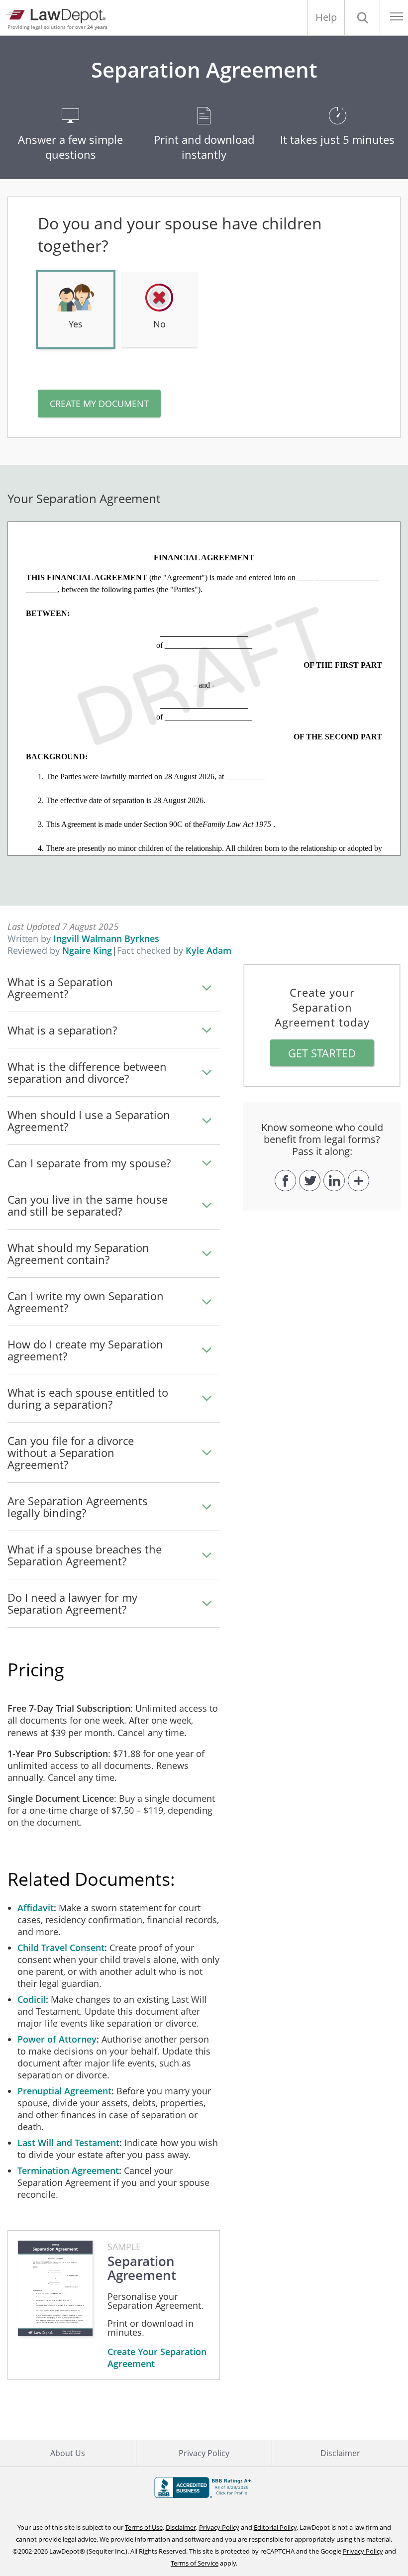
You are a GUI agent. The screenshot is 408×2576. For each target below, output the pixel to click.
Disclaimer (340, 2453)
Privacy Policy (204, 2453)
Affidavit (36, 1908)
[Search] (362, 17)
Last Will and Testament (68, 2143)
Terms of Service (195, 2563)
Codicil (32, 1999)
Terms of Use (144, 2527)
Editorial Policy (275, 2527)
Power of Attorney (57, 2039)
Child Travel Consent (61, 1948)
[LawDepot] (58, 15)
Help (326, 17)
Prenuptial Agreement (64, 2091)
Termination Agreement (68, 2170)
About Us (68, 2453)
